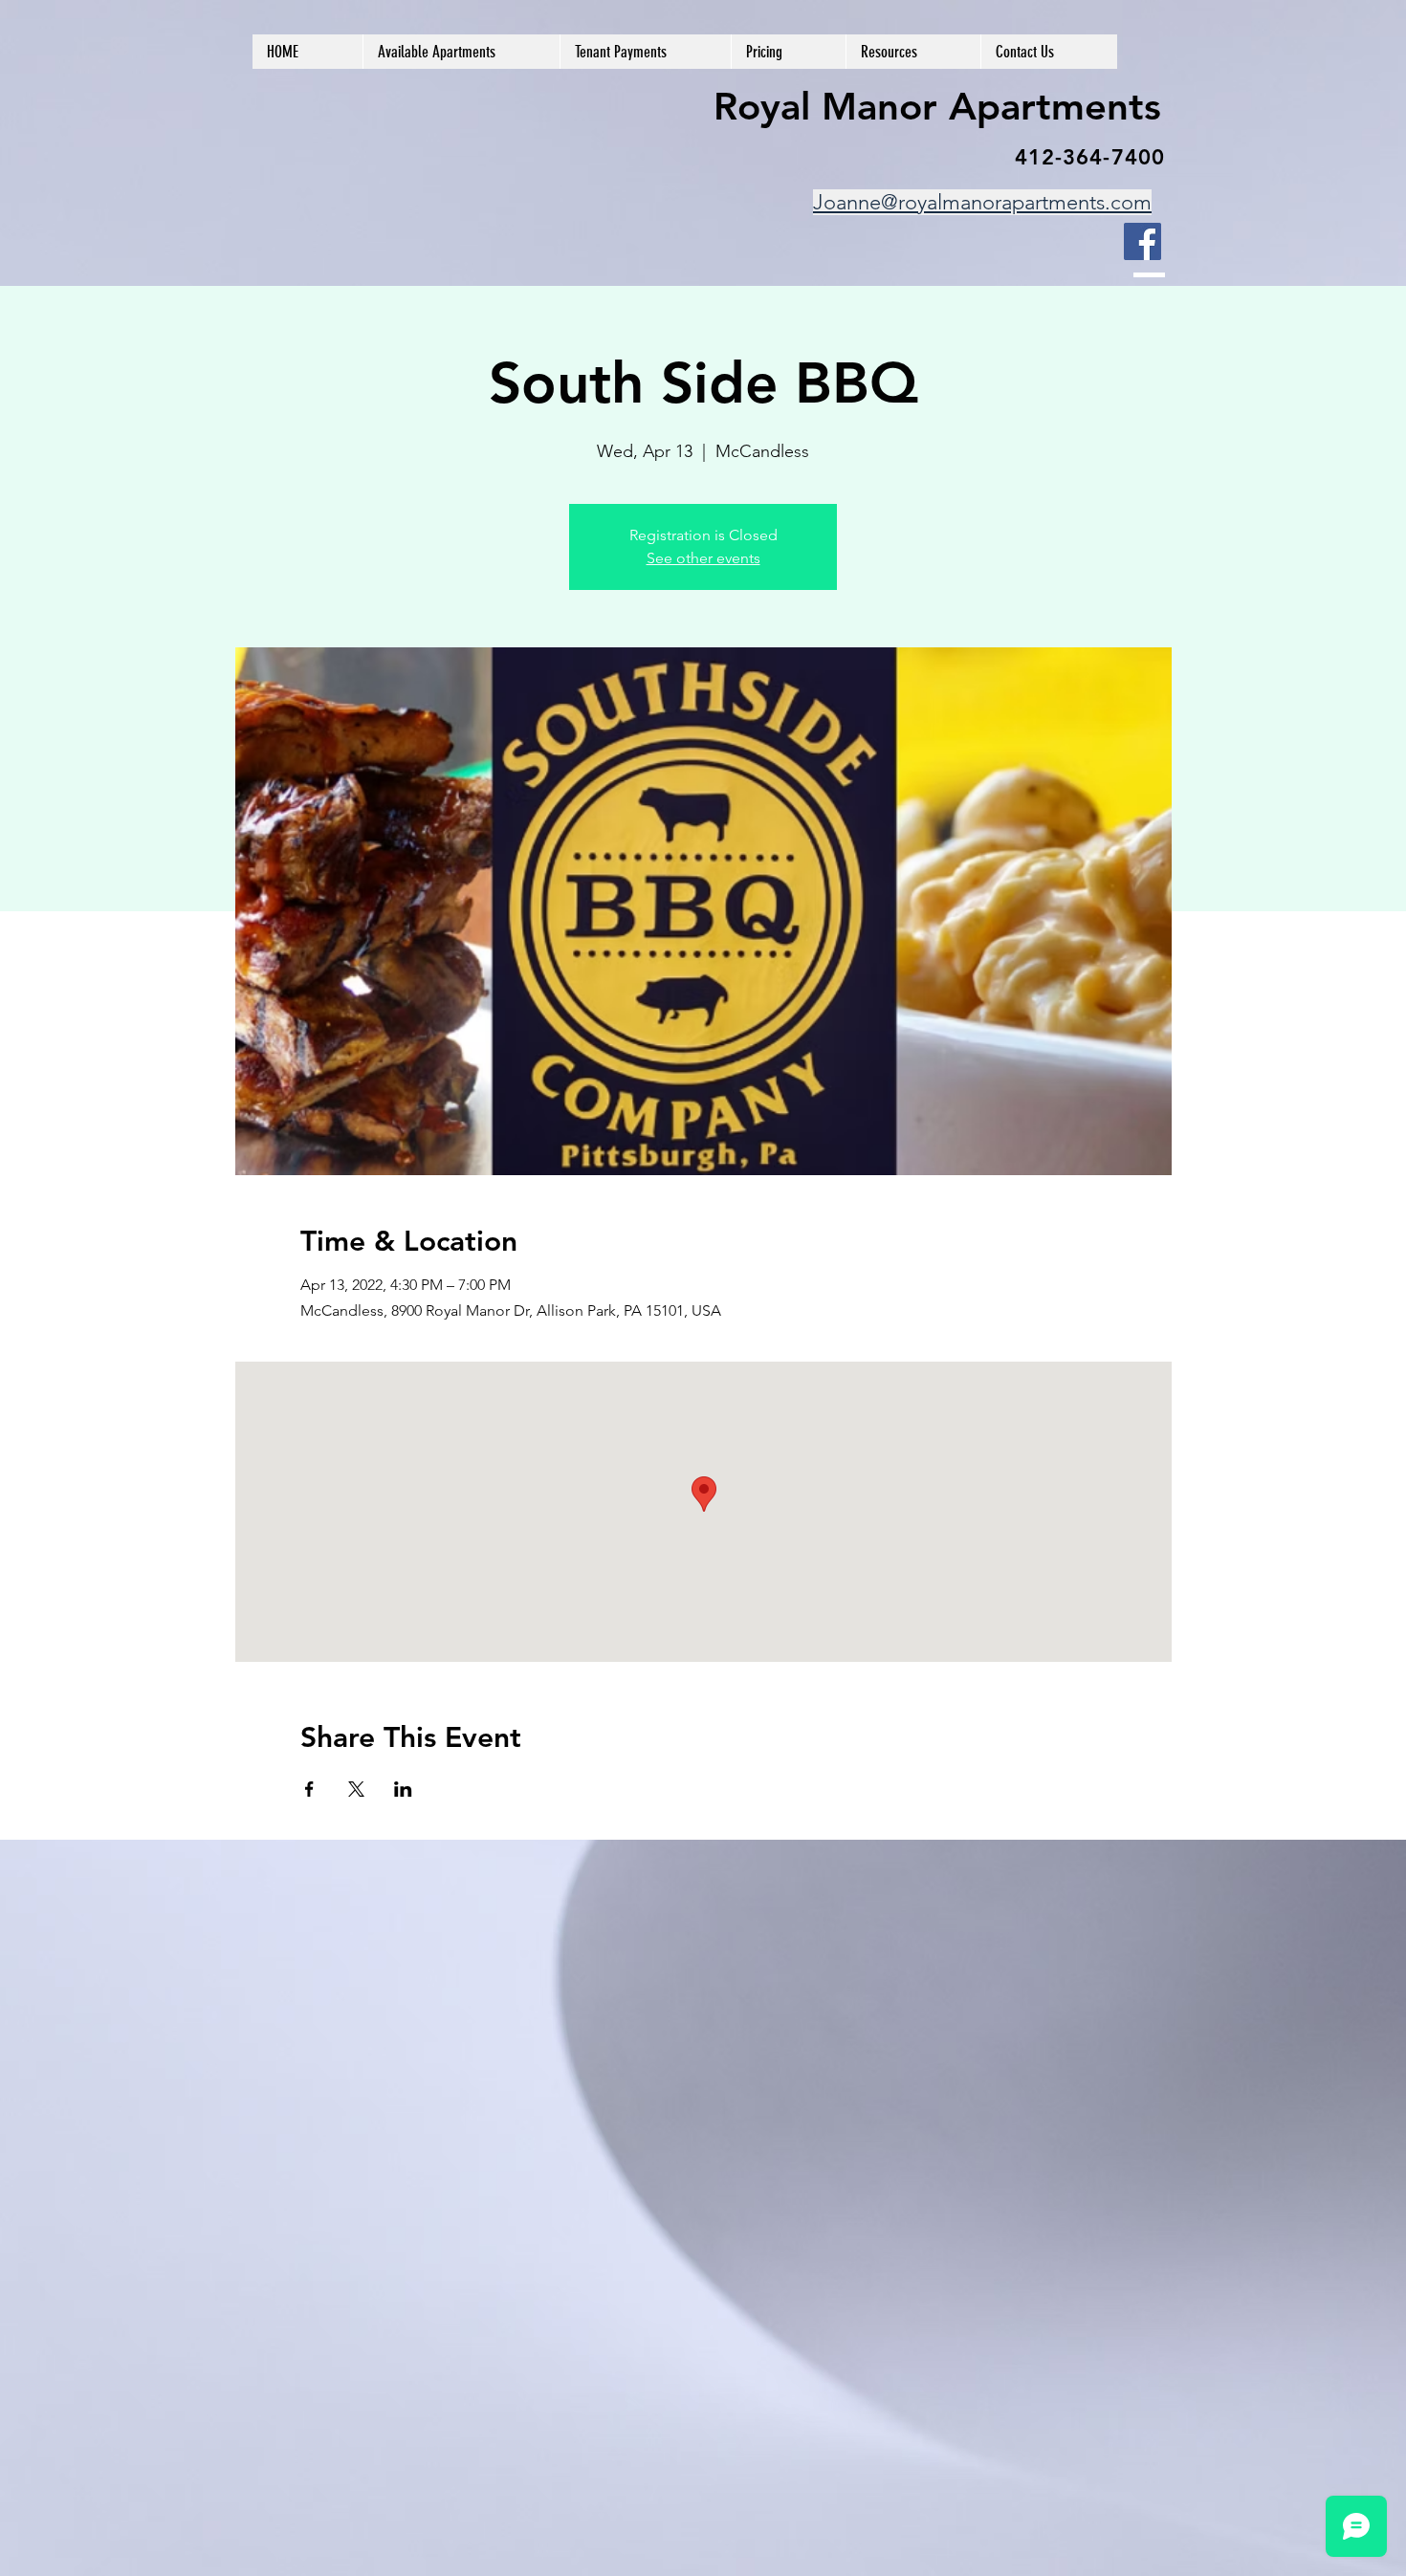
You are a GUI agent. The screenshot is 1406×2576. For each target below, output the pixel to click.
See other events (703, 558)
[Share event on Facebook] (309, 1789)
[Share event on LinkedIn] (403, 1789)
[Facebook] (1142, 241)
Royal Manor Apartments (937, 106)
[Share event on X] (356, 1789)
